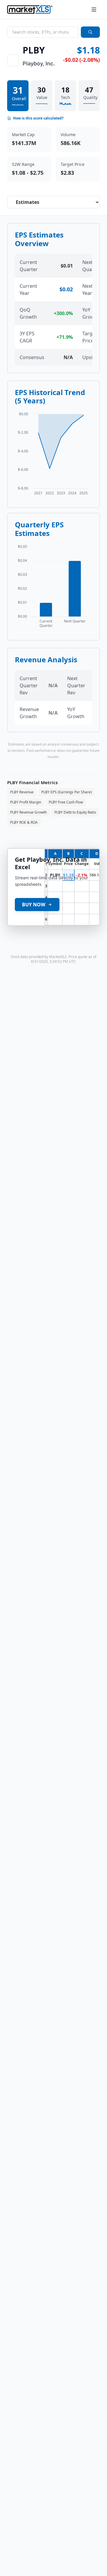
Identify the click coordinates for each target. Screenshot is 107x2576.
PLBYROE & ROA (24, 822)
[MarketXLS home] (30, 10)
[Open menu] (94, 10)
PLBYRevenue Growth (28, 812)
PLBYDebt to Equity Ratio (75, 812)
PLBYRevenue (22, 792)
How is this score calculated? (38, 118)
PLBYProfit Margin (26, 802)
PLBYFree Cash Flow (66, 802)
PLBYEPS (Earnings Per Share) (67, 792)
